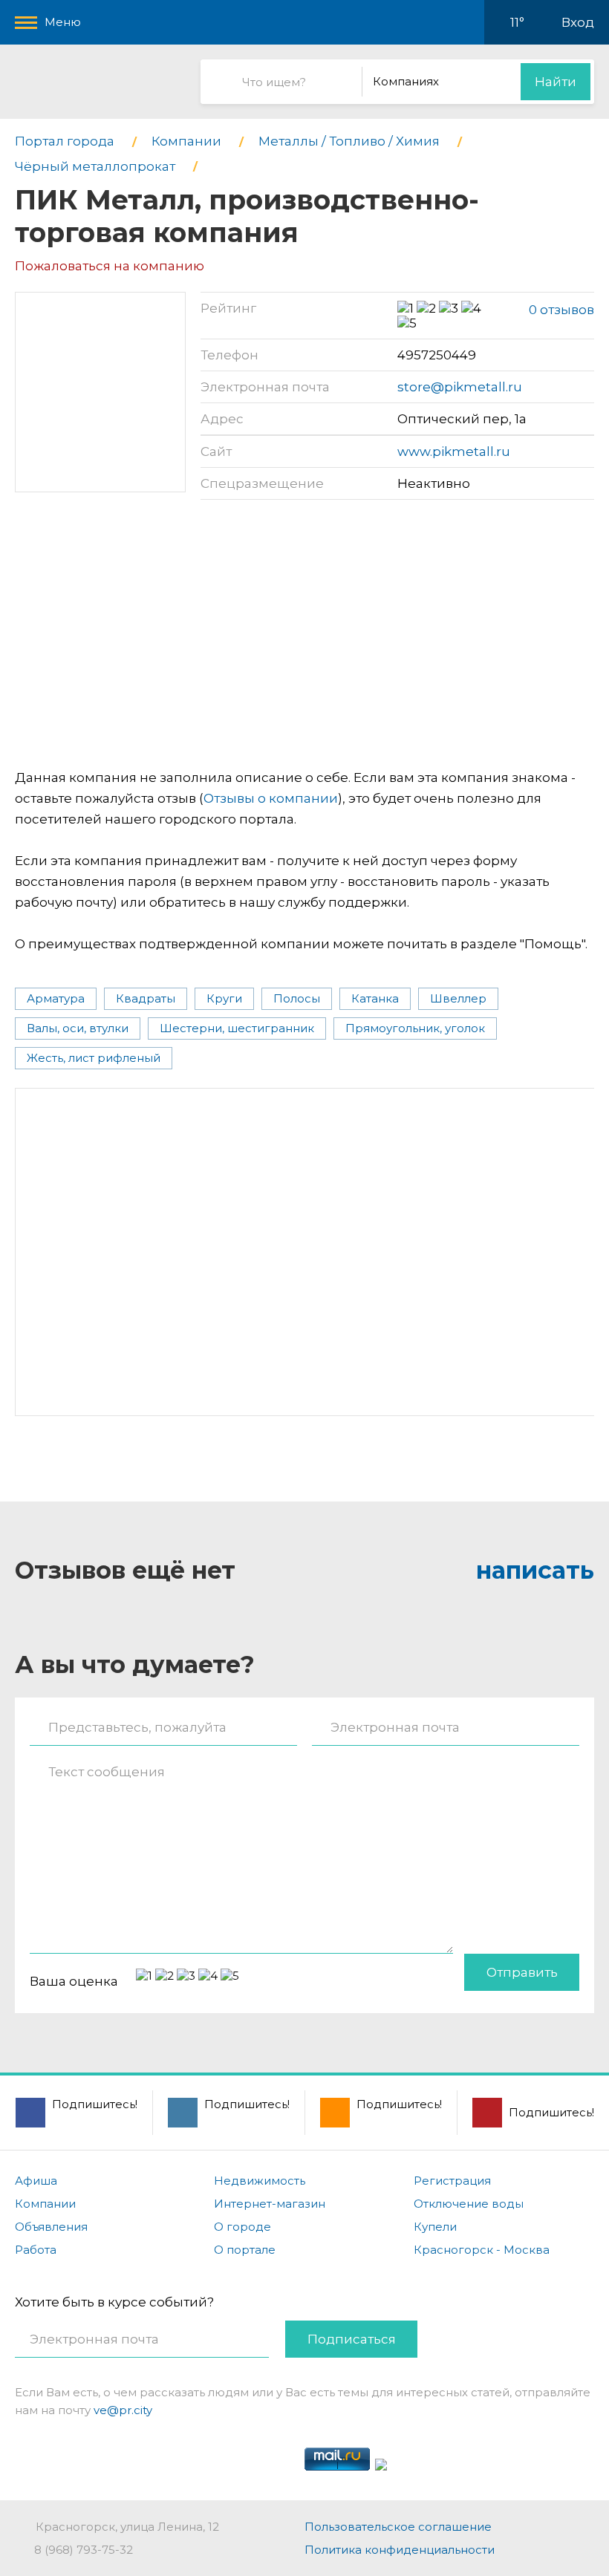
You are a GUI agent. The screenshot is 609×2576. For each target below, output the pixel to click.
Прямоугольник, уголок (415, 1028)
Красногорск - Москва (482, 2250)
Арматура (56, 998)
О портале (245, 2250)
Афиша (36, 2181)
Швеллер (458, 998)
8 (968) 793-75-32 (84, 2550)
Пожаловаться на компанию (110, 266)
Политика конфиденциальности (400, 2550)
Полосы (297, 998)
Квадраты (146, 998)
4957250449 (437, 355)
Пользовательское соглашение (398, 2527)
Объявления (51, 2227)
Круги (224, 998)
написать (535, 1570)
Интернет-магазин (270, 2204)
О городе (242, 2227)
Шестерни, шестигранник (237, 1028)
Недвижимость (260, 2181)
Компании (45, 2204)
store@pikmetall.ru (460, 387)
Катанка (375, 998)
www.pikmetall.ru (454, 451)
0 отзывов (561, 310)
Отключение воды (469, 2204)
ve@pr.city (123, 2410)
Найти (556, 82)
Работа (36, 2250)
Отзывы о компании (271, 798)
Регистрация (452, 2181)
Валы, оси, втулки (78, 1028)
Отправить (522, 1972)
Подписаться (352, 2339)
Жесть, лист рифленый (94, 1058)
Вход (578, 22)
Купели (435, 2227)
